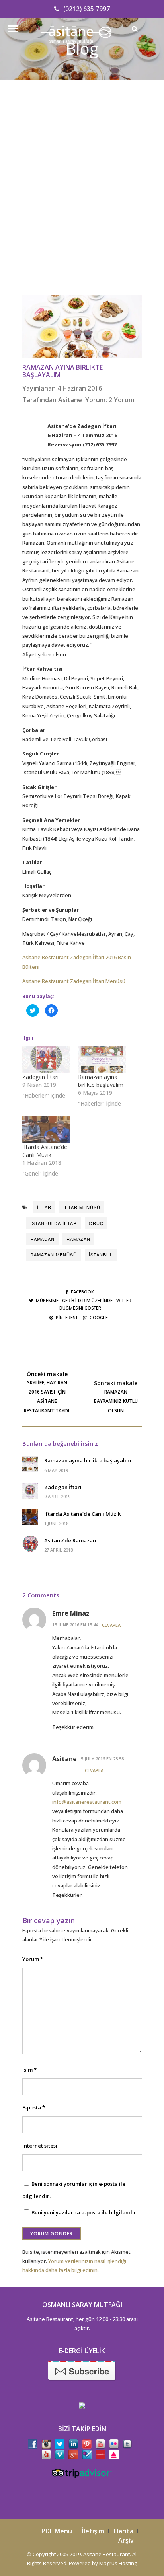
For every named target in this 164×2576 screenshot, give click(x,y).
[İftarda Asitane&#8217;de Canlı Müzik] (46, 1129)
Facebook (82, 1292)
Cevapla (111, 1625)
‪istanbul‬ (101, 1254)
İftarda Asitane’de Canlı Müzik (45, 1151)
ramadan (42, 1239)
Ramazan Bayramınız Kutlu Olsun (116, 1401)
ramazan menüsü (54, 1254)
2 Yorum (121, 400)
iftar (44, 1207)
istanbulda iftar (54, 1223)
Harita (124, 2531)
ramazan (78, 1239)
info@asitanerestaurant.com (87, 1802)
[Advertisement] (82, 197)
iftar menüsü (82, 1207)
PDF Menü (57, 2531)
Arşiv (126, 2540)
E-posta (34, 2107)
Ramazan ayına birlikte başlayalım (62, 371)
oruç (96, 1223)
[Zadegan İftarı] (46, 1060)
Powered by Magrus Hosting (103, 2563)
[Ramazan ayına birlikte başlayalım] (102, 1060)
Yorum (33, 1959)
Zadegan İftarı (40, 1077)
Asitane (70, 400)
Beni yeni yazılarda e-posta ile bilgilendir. (84, 2212)
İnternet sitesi (40, 2146)
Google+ (100, 1317)
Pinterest (67, 1317)
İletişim (93, 2531)
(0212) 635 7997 (87, 9)
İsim (29, 2070)
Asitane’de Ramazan (70, 1540)
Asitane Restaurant (106, 2554)
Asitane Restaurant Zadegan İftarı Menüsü (74, 981)
